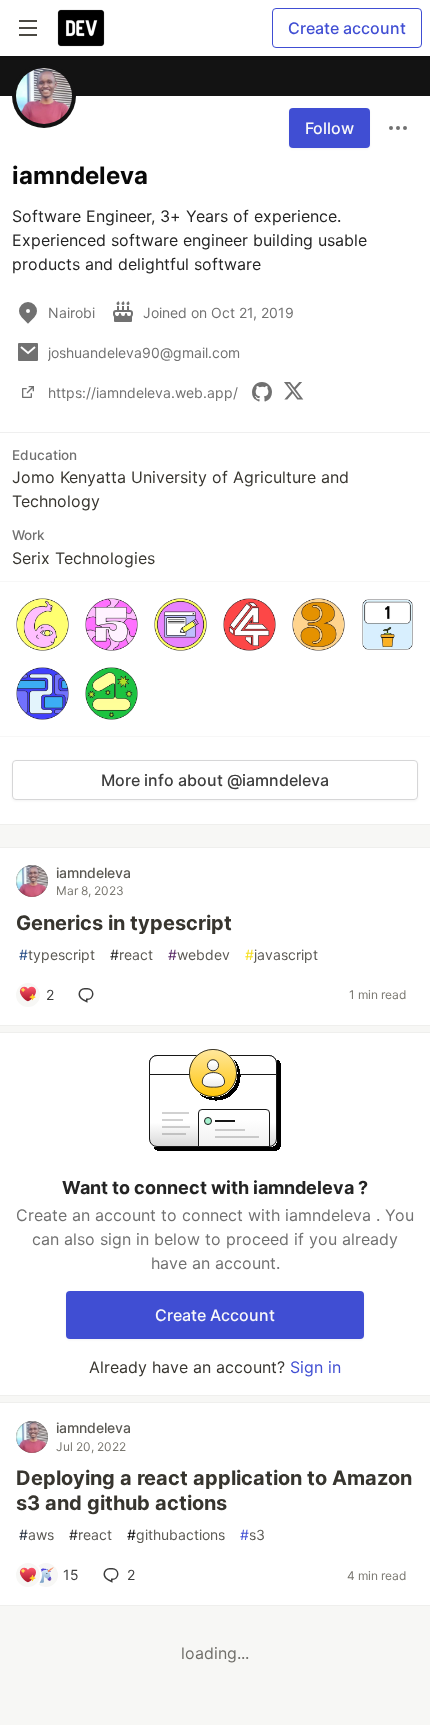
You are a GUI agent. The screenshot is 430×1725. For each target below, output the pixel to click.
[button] (42, 624)
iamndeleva (93, 872)
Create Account (215, 1315)
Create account (347, 28)
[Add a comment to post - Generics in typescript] (90, 995)
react (131, 954)
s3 (252, 1534)
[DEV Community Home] (81, 28)
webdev (199, 954)
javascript (281, 954)
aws (36, 1534)
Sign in (315, 1367)
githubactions (176, 1534)
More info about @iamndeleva (215, 780)
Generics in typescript (124, 923)
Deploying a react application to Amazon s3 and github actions (214, 1490)
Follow (329, 128)
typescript (57, 954)
